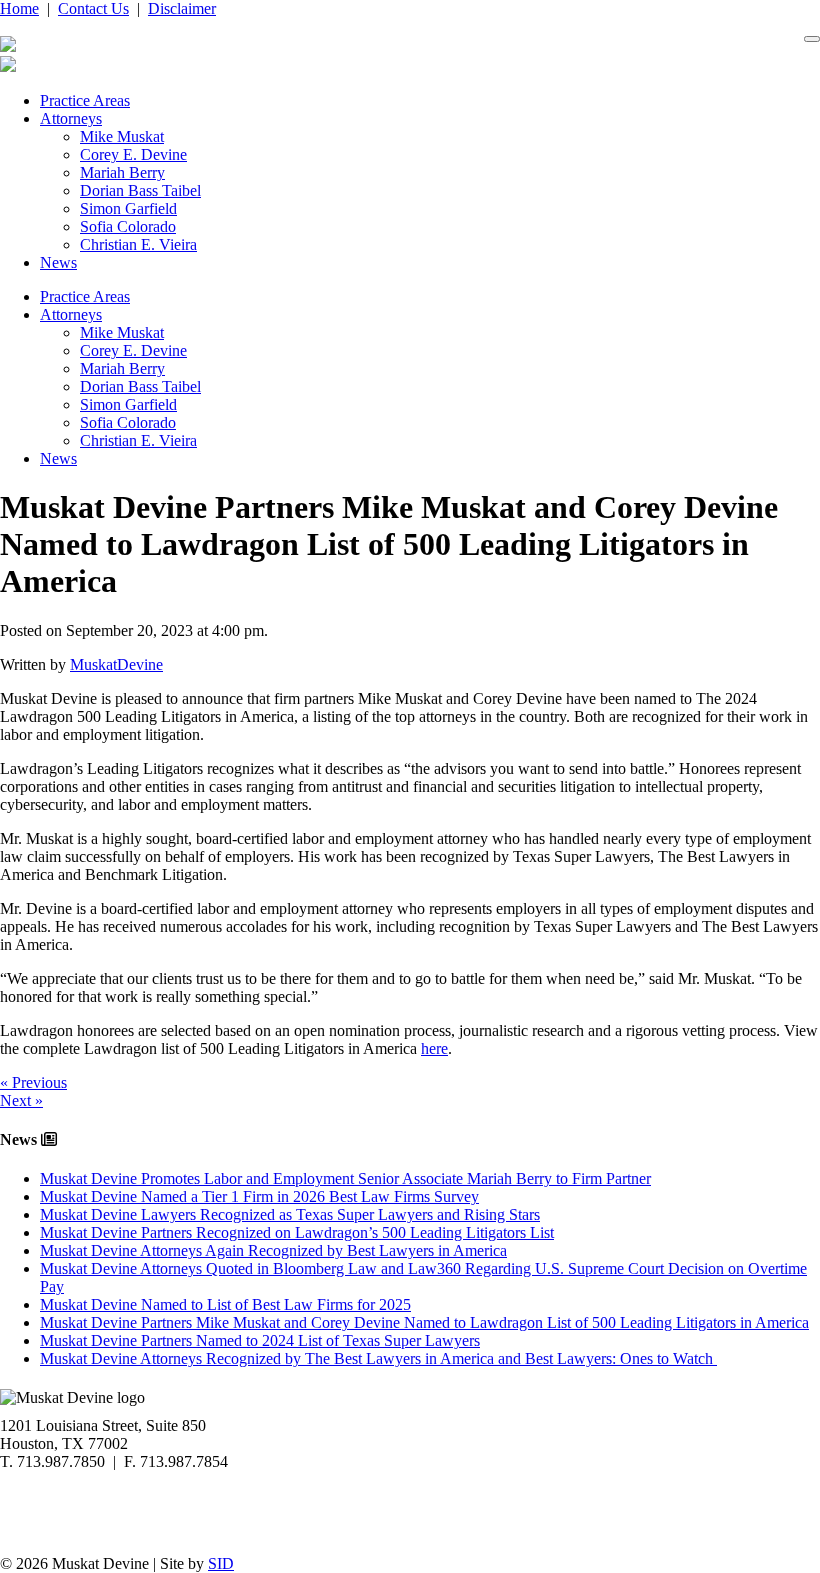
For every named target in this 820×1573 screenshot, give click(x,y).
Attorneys (71, 118)
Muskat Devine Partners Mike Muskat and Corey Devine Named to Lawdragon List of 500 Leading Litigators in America (424, 1322)
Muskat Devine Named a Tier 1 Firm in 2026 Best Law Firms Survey (259, 1196)
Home (19, 8)
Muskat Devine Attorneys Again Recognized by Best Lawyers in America (273, 1250)
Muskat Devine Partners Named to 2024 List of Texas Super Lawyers (260, 1340)
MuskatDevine (116, 664)
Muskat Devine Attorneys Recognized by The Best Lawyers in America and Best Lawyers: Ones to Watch (378, 1358)
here (434, 1048)
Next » (21, 1100)
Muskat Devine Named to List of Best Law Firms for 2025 (225, 1304)
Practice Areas (85, 100)
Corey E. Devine (133, 154)
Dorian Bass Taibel (140, 190)
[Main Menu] (812, 39)
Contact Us (93, 8)
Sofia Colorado (128, 226)
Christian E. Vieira (138, 244)
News (58, 262)
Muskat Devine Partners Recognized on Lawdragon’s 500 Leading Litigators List (297, 1232)
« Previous (33, 1082)
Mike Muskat (122, 136)
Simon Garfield (128, 208)
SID (221, 1563)
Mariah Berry (122, 172)
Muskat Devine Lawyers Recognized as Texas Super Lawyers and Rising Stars (290, 1214)
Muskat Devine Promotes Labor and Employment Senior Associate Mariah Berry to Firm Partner (345, 1178)
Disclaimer (182, 8)
